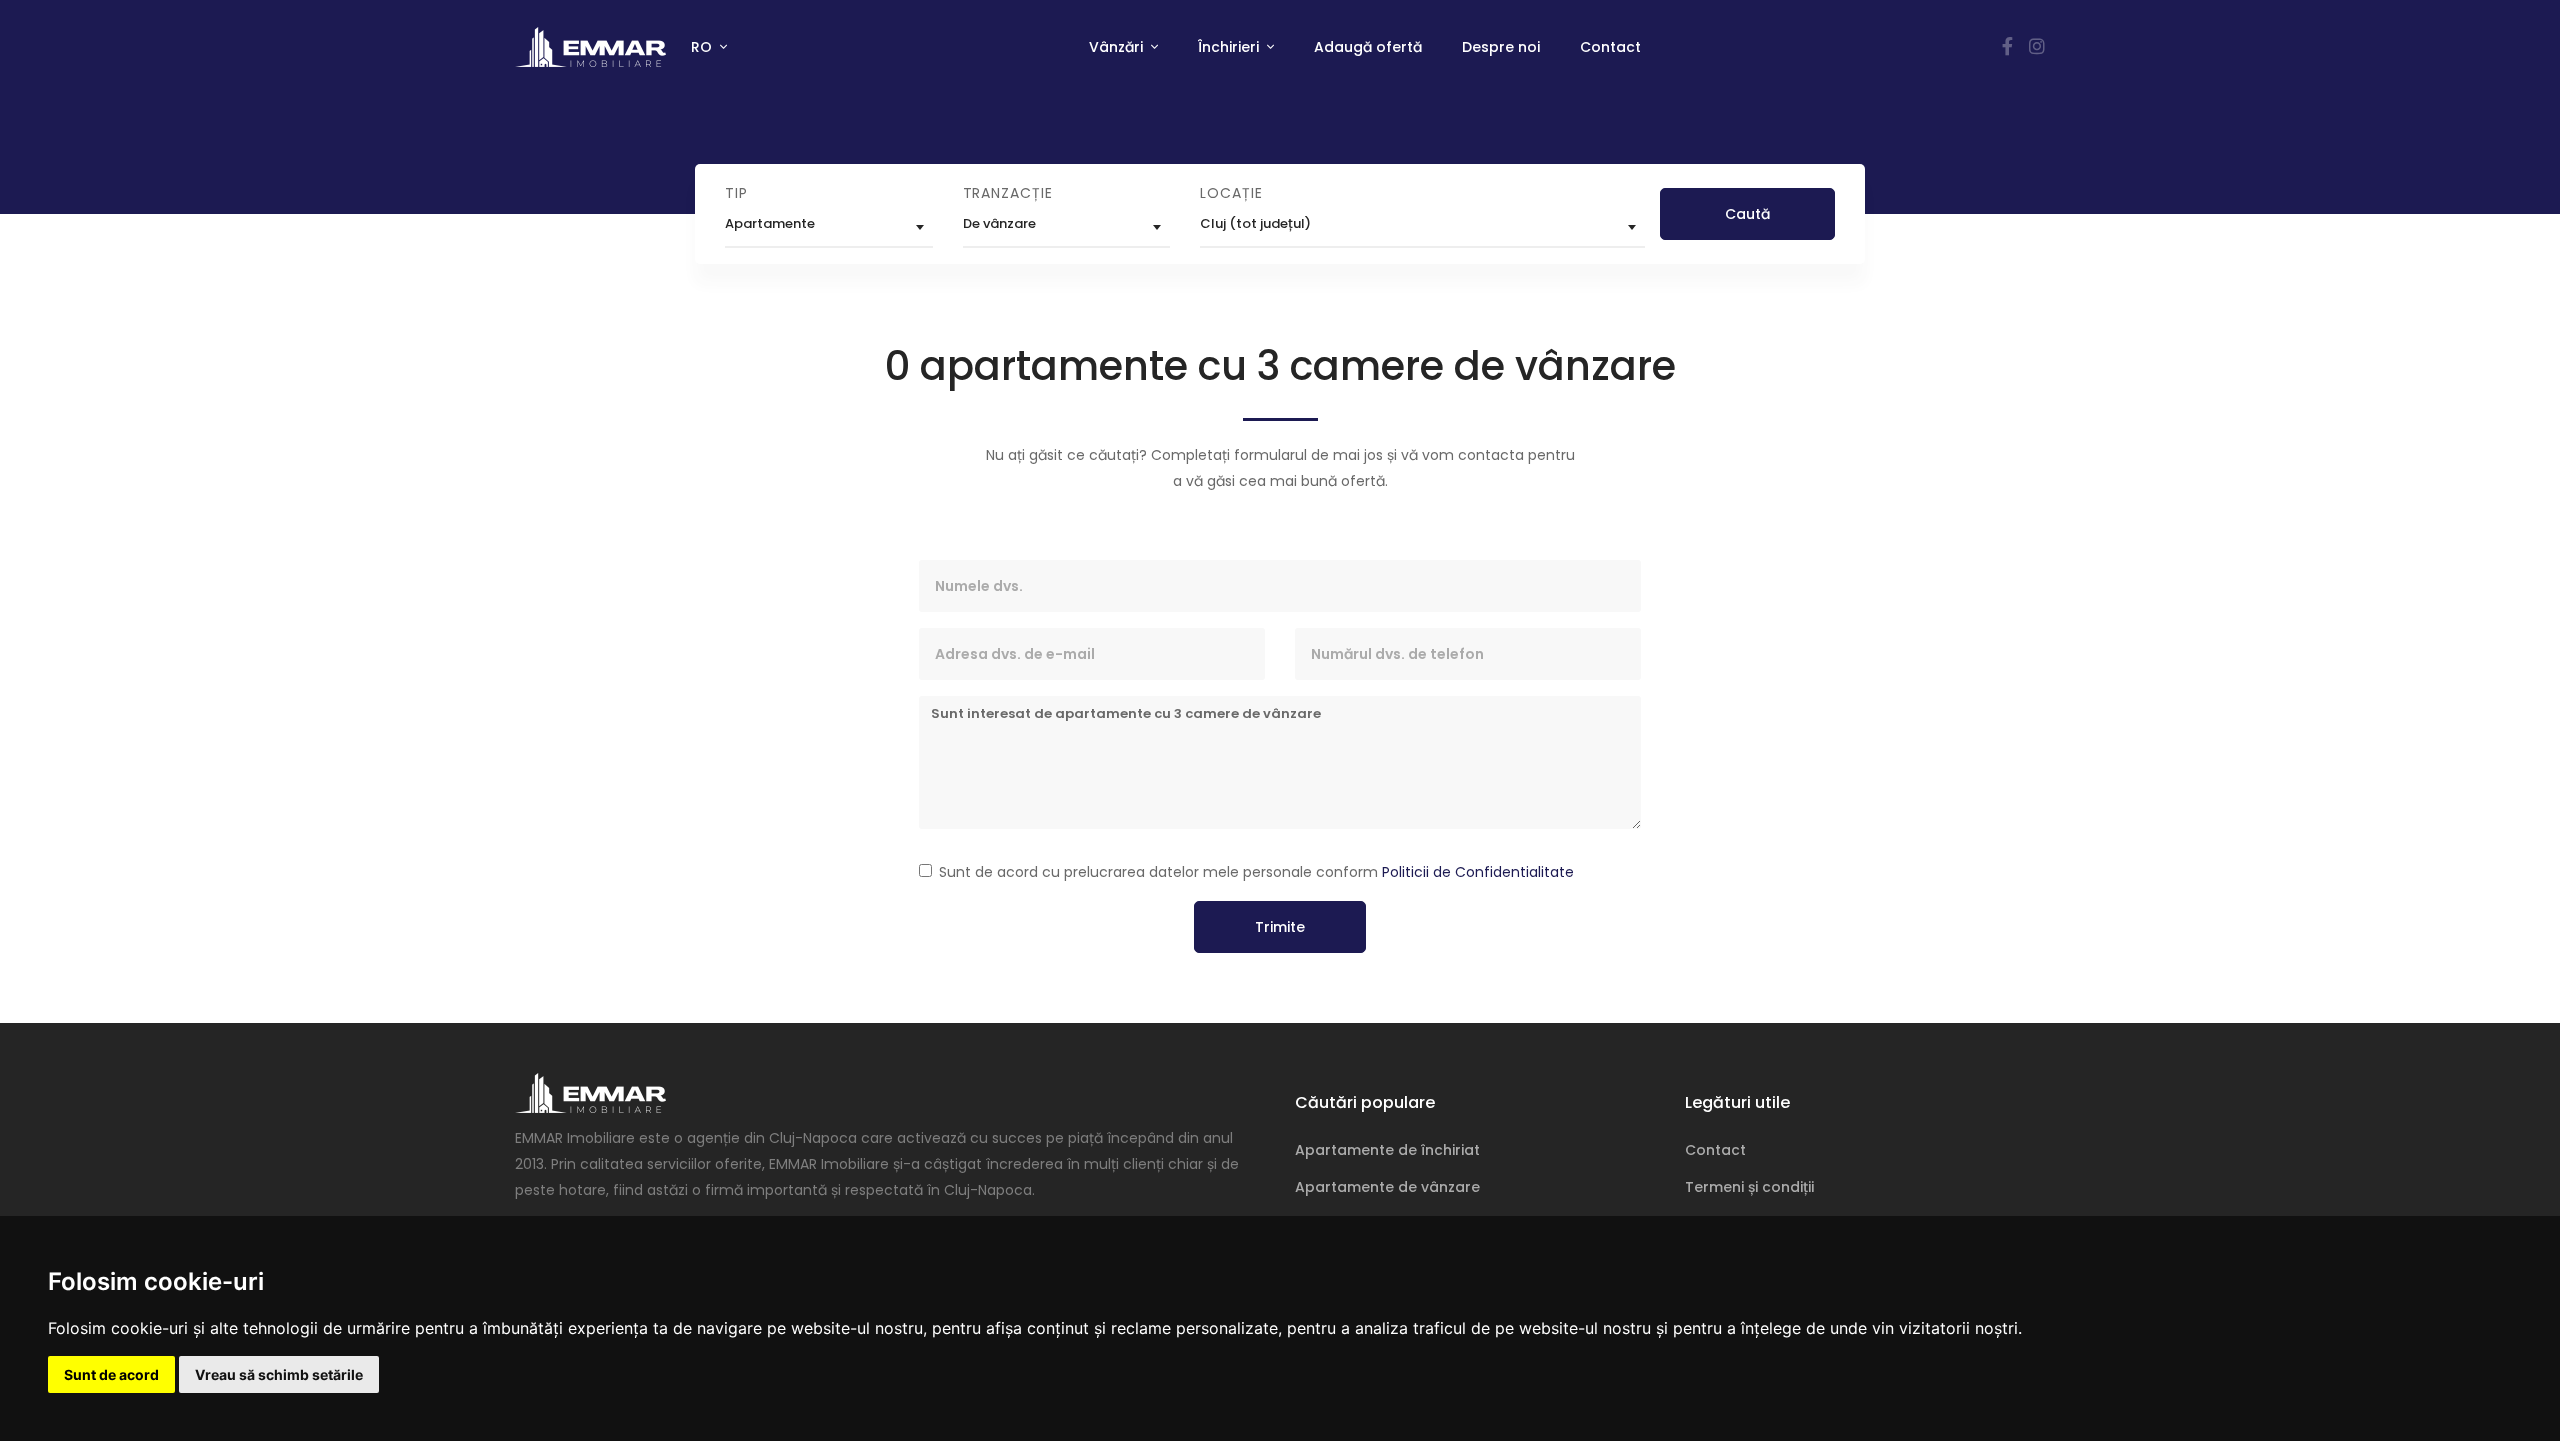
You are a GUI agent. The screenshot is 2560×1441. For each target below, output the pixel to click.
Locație (1231, 193)
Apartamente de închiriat (1387, 1150)
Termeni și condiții (1749, 1187)
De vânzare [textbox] (999, 223)
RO (703, 47)
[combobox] (829, 227)
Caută (1747, 214)
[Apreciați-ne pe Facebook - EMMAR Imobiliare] (2007, 46)
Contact (1610, 47)
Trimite (1280, 927)
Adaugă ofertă (1368, 47)
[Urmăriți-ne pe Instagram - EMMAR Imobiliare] (2037, 46)
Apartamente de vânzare (1387, 1187)
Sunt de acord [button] (111, 1374)
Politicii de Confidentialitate (1478, 872)
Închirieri (1230, 47)
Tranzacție (1008, 193)
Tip (736, 193)
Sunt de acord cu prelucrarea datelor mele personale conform (1256, 872)
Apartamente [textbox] (770, 223)
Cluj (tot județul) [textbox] (1255, 223)
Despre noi (1501, 47)
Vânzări (1118, 47)
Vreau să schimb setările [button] (279, 1374)
